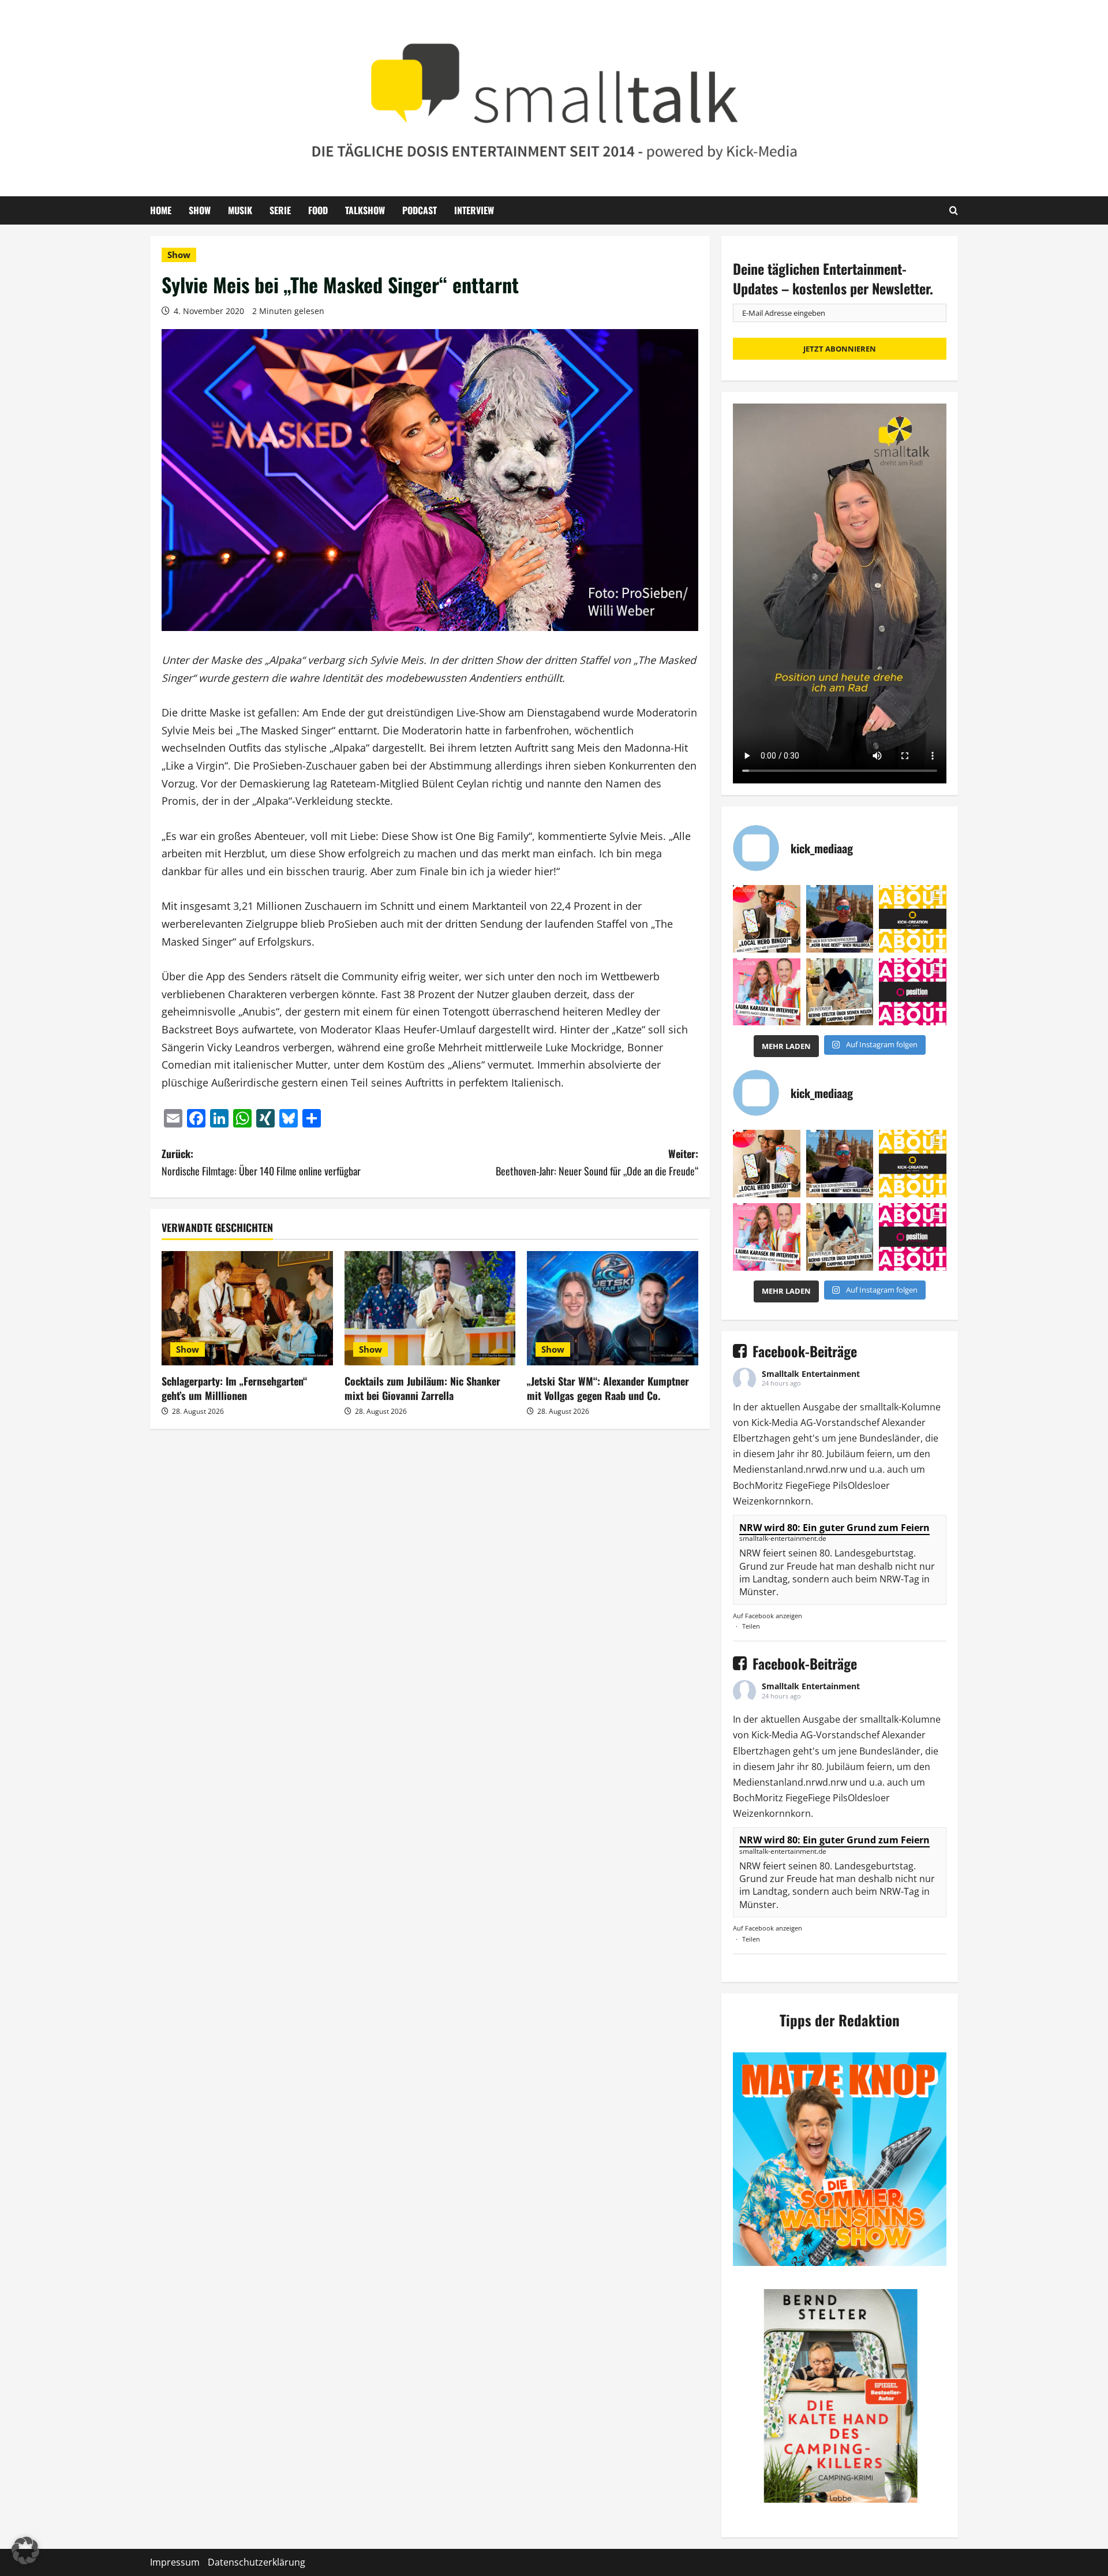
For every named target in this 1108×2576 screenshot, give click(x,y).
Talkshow (365, 210)
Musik (240, 210)
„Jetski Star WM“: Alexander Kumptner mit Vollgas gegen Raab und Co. (608, 1388)
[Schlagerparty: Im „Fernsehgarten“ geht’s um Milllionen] (247, 1308)
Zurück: (261, 1162)
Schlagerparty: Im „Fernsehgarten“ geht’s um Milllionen (234, 1388)
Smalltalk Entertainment (811, 1374)
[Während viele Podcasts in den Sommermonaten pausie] (767, 992)
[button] (25, 2551)
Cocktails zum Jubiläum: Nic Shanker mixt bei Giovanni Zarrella (422, 1388)
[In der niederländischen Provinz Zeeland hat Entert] (840, 992)
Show (200, 210)
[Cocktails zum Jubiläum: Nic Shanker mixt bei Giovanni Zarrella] (430, 1308)
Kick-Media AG (782, 1423)
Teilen (751, 1626)
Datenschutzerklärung (257, 2562)
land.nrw (803, 1469)
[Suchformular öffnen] (954, 210)
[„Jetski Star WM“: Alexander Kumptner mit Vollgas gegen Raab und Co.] (613, 1308)
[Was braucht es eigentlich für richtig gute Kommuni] (913, 919)
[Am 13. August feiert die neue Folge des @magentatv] (840, 919)
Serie (280, 210)
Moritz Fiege (781, 1485)
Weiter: (597, 1162)
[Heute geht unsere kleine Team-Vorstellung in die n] (913, 992)
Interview (474, 210)
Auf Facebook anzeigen (768, 1616)
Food (318, 210)
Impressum (175, 2562)
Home (161, 210)
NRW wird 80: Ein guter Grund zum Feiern (834, 1528)
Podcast (420, 210)
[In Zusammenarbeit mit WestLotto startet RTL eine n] (767, 919)
